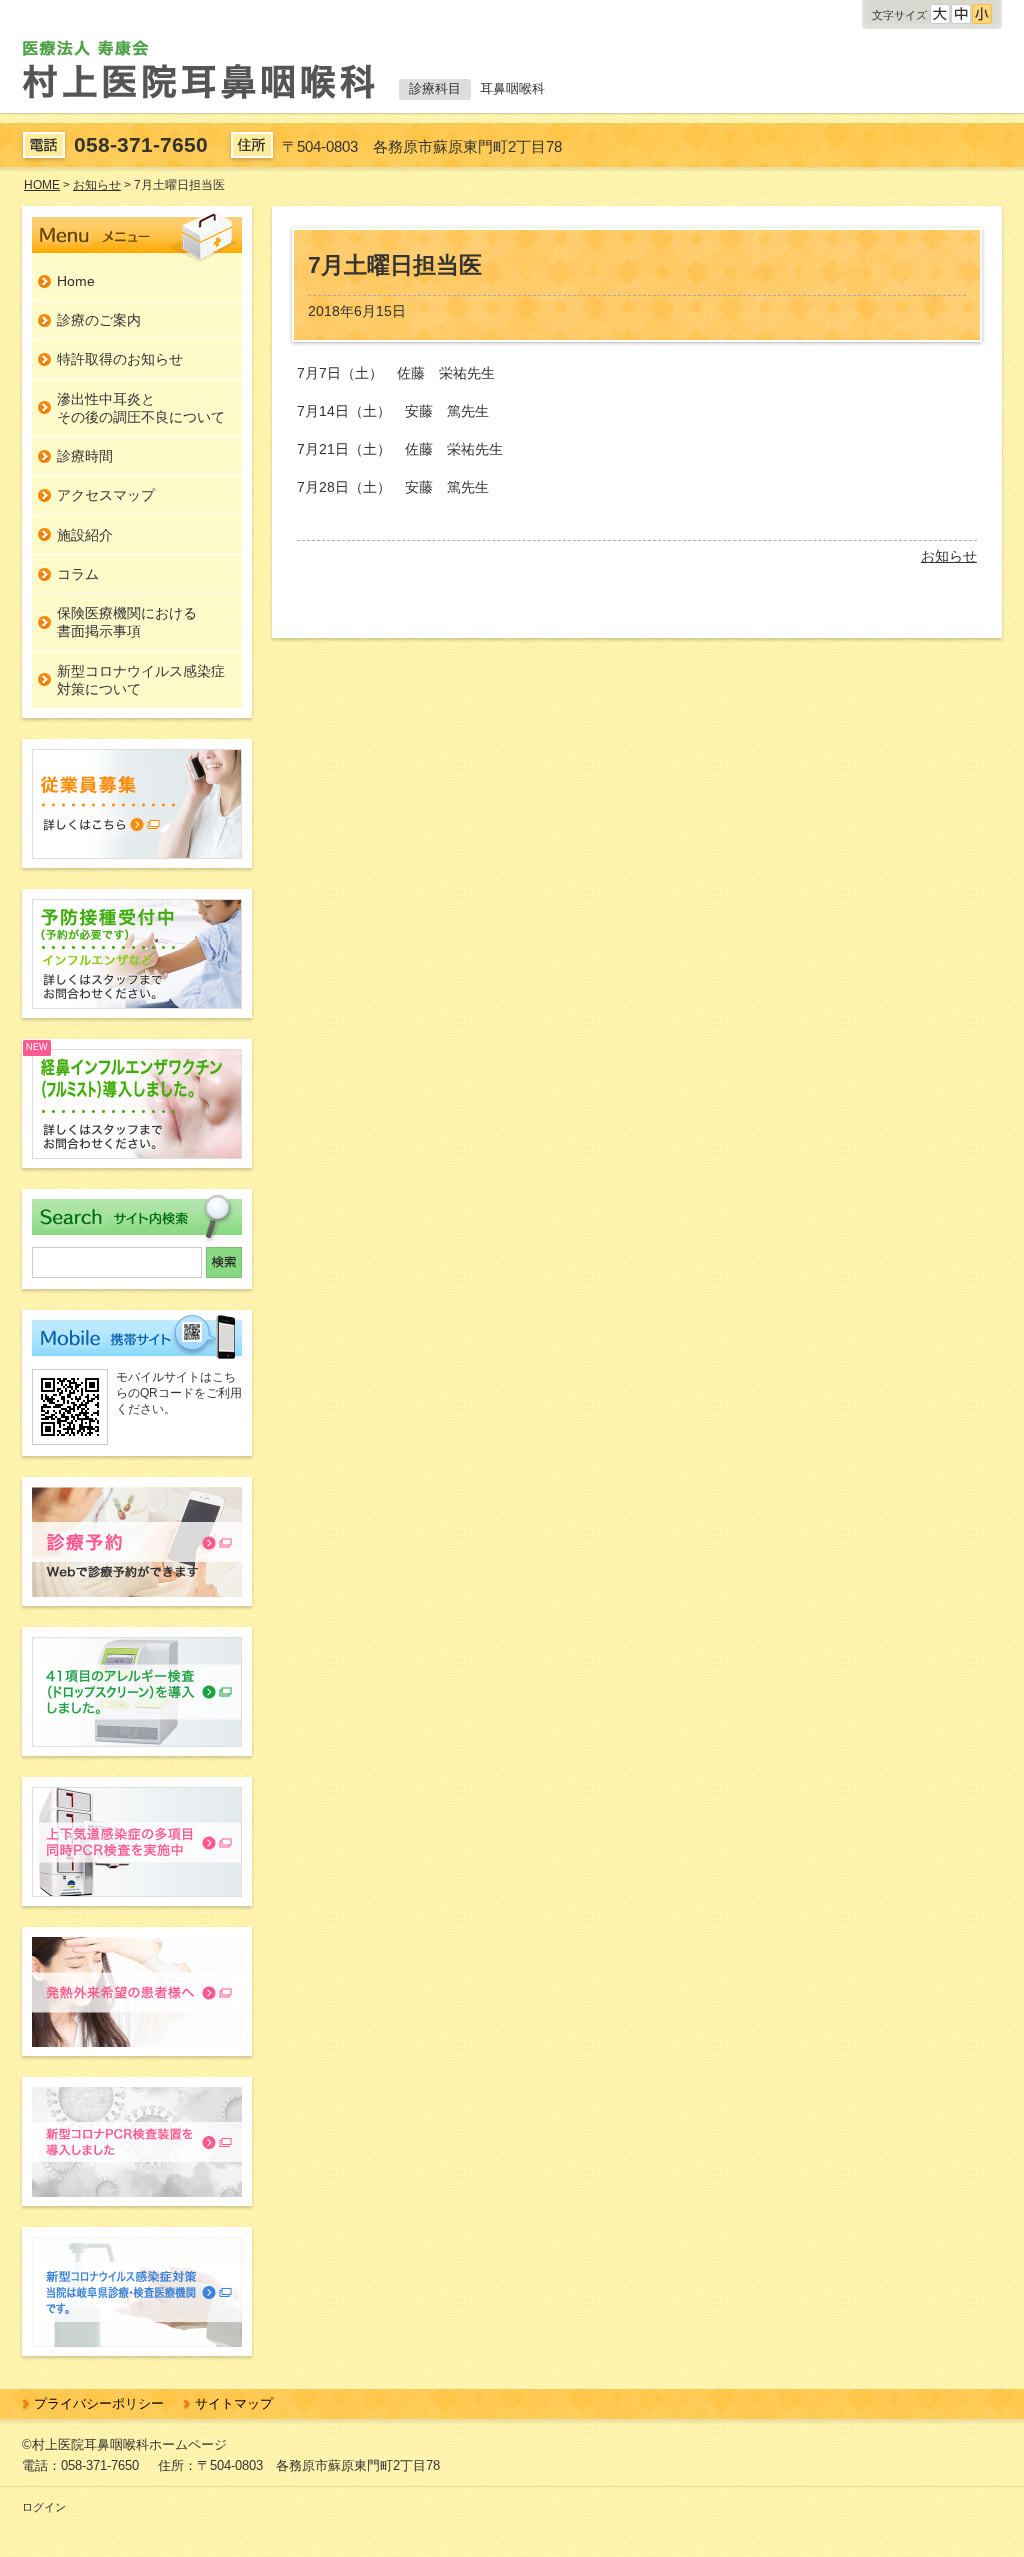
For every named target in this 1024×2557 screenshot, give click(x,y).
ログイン (44, 2507)
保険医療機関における (127, 622)
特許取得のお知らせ (120, 359)
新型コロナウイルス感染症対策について (141, 680)
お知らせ (949, 556)
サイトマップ (234, 2403)
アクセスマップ (106, 495)
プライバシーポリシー (99, 2403)
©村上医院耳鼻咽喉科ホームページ (124, 2444)
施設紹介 (85, 535)
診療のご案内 (99, 320)
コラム (78, 574)
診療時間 (85, 456)
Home (76, 281)
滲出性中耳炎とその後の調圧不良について (141, 408)
